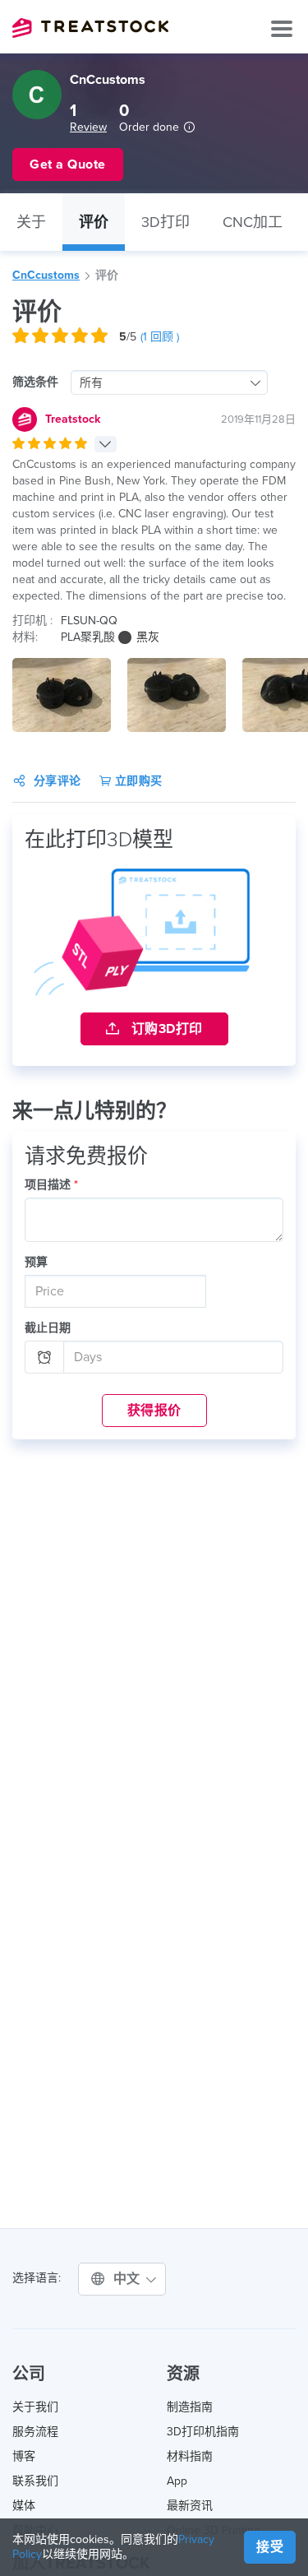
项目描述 (51, 1185)
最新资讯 (190, 2506)
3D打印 (165, 222)
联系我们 (35, 2481)
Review (88, 127)
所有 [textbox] (91, 383)
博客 (24, 2456)
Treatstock (90, 28)
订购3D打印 (165, 1029)
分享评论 (57, 781)
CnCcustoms (46, 275)
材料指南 (190, 2456)
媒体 (24, 2506)
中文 (129, 2279)
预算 (36, 1262)
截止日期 (48, 1328)
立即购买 (137, 781)
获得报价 (154, 1411)
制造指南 (190, 2407)
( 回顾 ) (160, 337)
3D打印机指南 (203, 2432)
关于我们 (35, 2407)
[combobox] (169, 382)
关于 (31, 222)
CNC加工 (253, 222)
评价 (94, 222)
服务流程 (35, 2432)
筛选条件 (35, 382)
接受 (270, 2547)
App (177, 2481)
